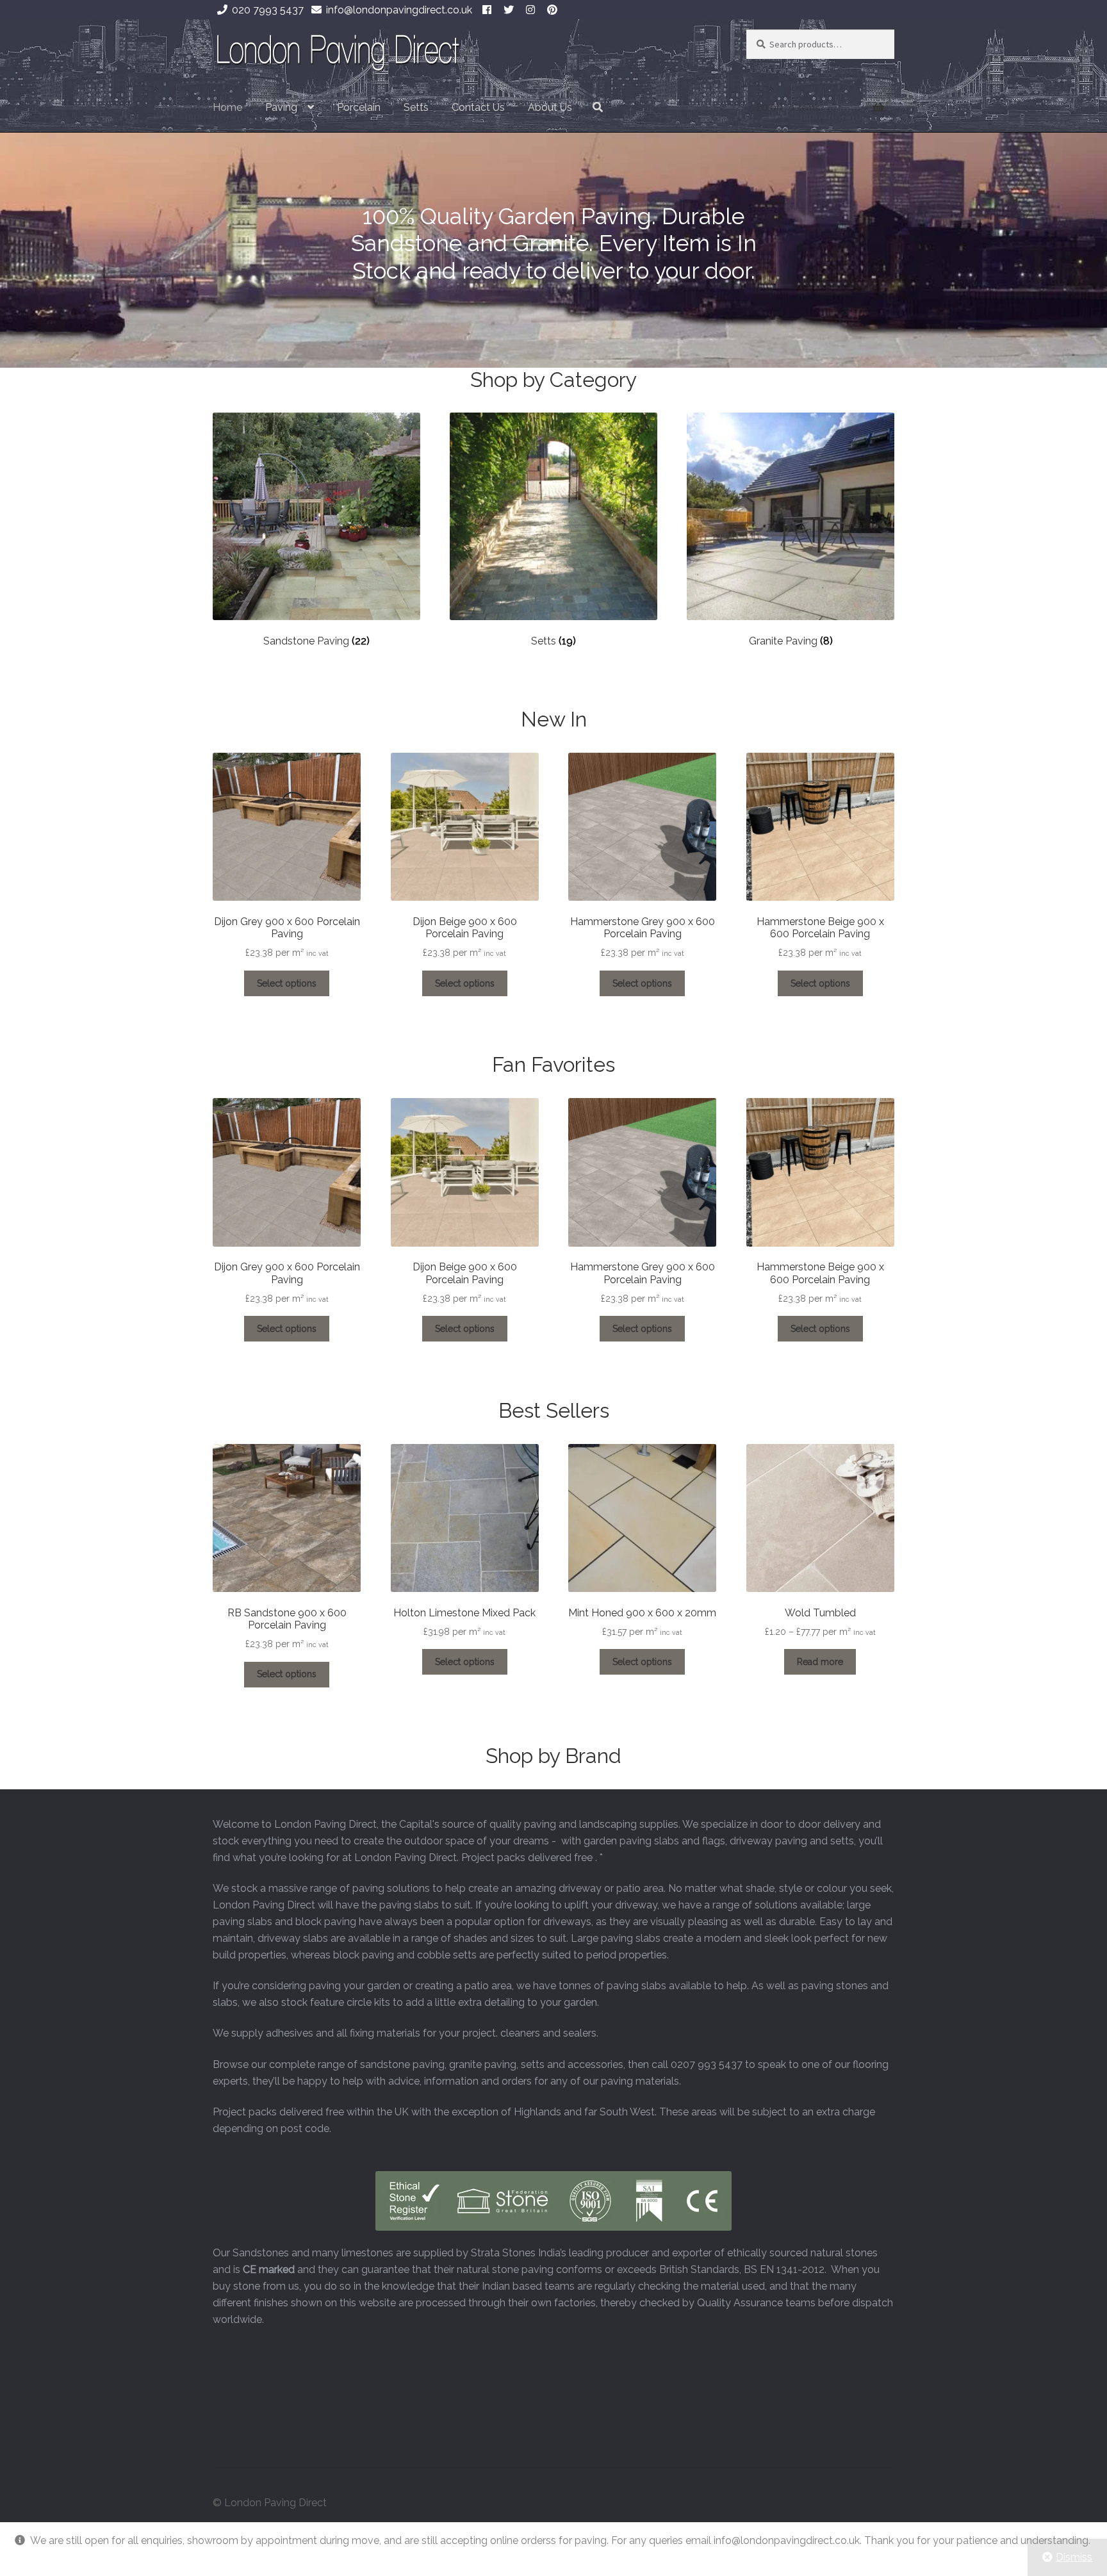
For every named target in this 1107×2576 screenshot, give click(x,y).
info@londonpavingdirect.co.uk (399, 10)
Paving (281, 107)
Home (227, 107)
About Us (550, 107)
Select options (287, 983)
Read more (820, 1662)
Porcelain (359, 107)
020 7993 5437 (268, 10)
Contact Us (478, 107)
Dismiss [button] (1074, 2557)
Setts (416, 107)
